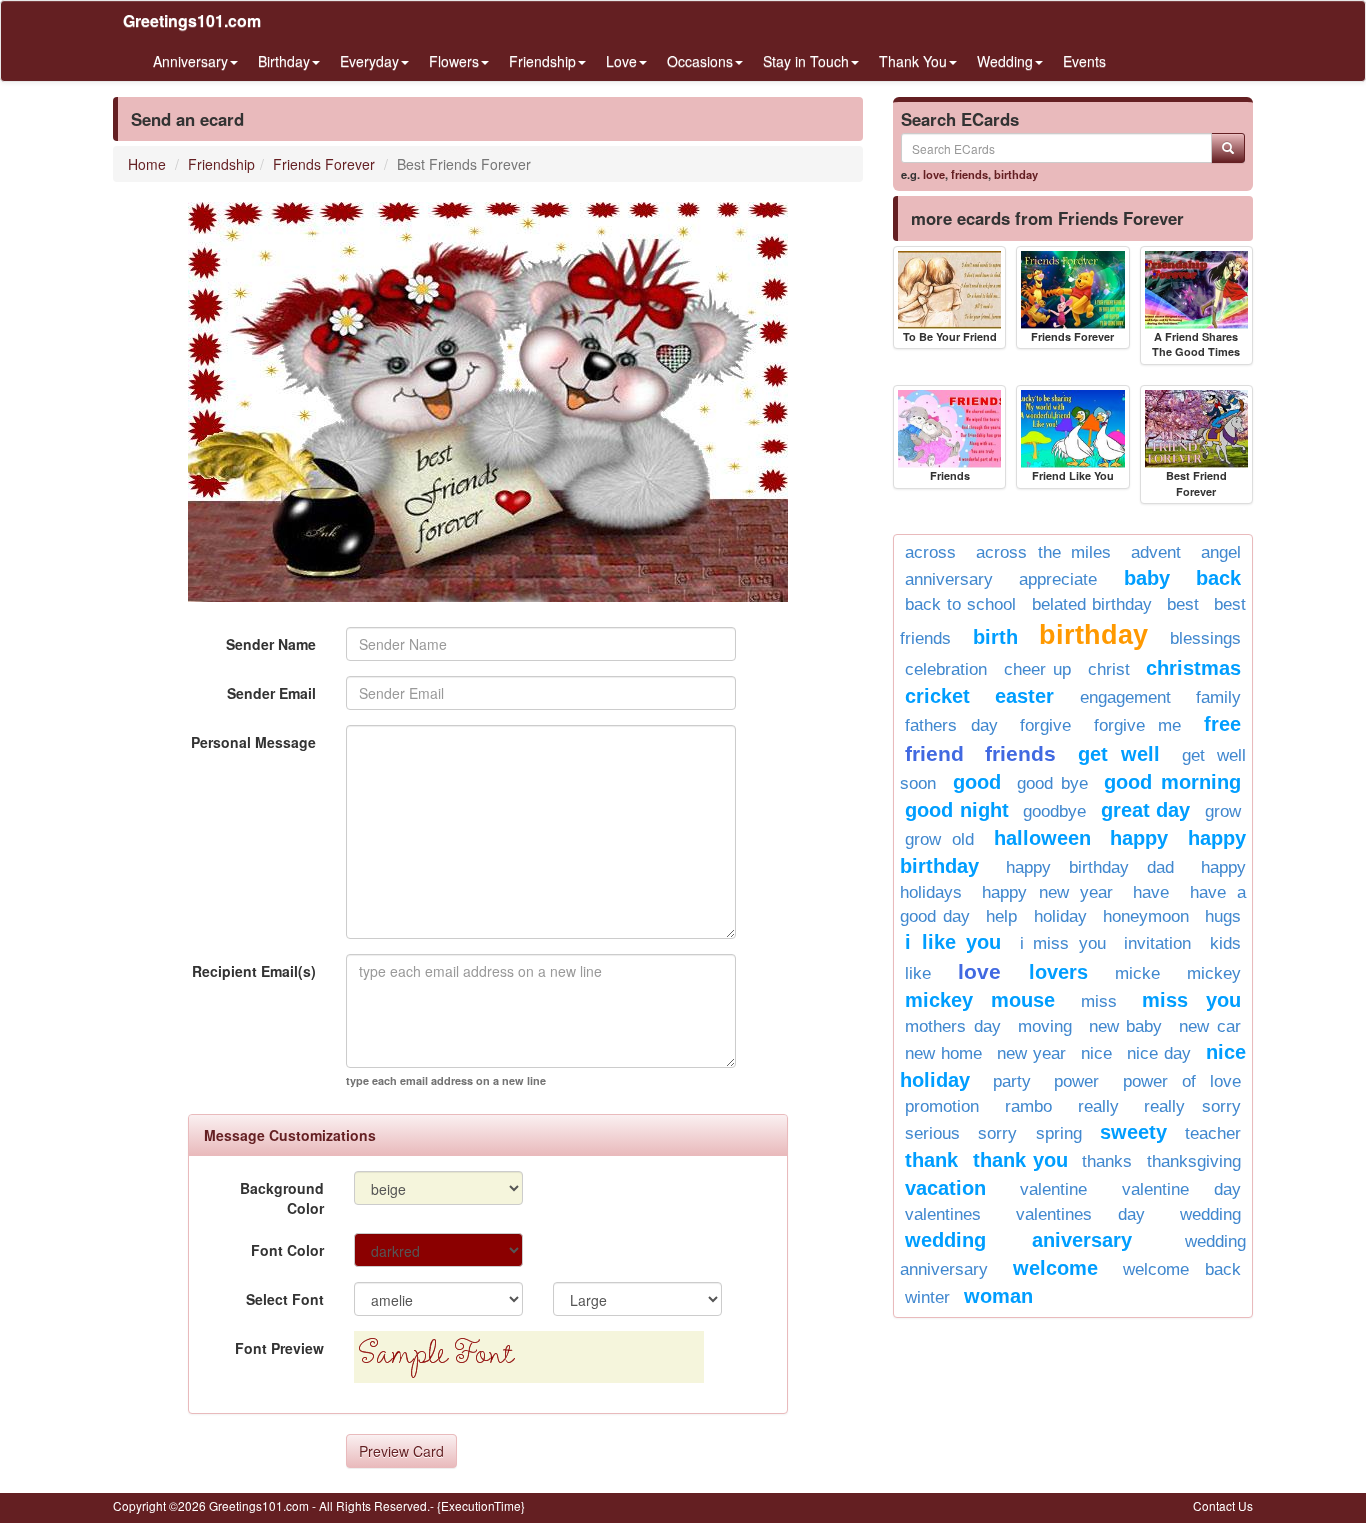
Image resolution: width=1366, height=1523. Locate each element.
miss (1099, 1001)
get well (1119, 754)
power (1076, 1081)
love (934, 174)
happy (1139, 838)
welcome (1055, 1268)
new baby (1126, 1026)
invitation (1157, 943)
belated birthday (1092, 604)
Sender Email (271, 693)
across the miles (1044, 552)
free (1222, 724)
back (1218, 578)
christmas (1193, 668)
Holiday (1060, 916)
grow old (939, 839)
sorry (997, 1133)
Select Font (285, 1299)
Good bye (1052, 783)
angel (1221, 552)
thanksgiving (1194, 1161)
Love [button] (621, 61)
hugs (1223, 916)
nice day (1159, 1053)
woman (998, 1296)
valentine (1053, 1189)
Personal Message (253, 742)
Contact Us (1223, 1505)
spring (1059, 1133)
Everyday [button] (369, 61)
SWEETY (1133, 1132)
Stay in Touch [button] (806, 61)
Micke (1137, 973)
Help (1001, 916)
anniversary (949, 579)
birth (995, 637)
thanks (1107, 1161)
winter (927, 1297)
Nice (1096, 1053)
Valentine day (1181, 1189)
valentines (943, 1214)
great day (1146, 810)
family (1218, 697)
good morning (1172, 782)
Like (918, 973)
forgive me (1138, 725)
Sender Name (271, 644)
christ (1109, 669)
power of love (1182, 1081)
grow (1223, 811)
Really (1098, 1106)
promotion (942, 1106)
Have (1151, 892)
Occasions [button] (700, 61)
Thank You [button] (913, 61)
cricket (937, 696)
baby (1147, 578)
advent (1156, 552)
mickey (1214, 973)
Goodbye (1054, 811)
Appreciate (1058, 579)
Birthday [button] (284, 61)
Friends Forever (324, 164)
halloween (1042, 838)
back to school (960, 604)
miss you (1191, 1000)
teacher (1213, 1133)
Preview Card (401, 1451)
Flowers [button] (454, 61)
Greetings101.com (192, 20)
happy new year (1047, 892)
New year (1031, 1053)
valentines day (1080, 1214)
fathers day (951, 725)
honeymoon (1146, 916)
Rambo (1028, 1106)
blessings (1205, 638)
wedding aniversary (1018, 1240)
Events (1084, 61)
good (977, 782)
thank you (1020, 1160)
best (1183, 604)
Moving (1045, 1026)
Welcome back (1182, 1269)
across (930, 552)
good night (957, 810)
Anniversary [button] (190, 61)
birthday (1016, 174)
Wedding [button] (1005, 61)
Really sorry (1192, 1106)
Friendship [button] (542, 61)
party (1012, 1081)
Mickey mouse (980, 1000)
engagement (1125, 697)
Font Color (287, 1250)
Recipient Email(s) (254, 971)
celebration (946, 669)
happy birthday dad (1090, 867)
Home (147, 164)
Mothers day (953, 1026)
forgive (1045, 725)
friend (934, 753)
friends (969, 174)
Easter (1024, 696)
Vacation (945, 1188)
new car (1210, 1026)
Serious (932, 1133)
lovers (1058, 972)
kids (1225, 943)
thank (931, 1160)
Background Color (282, 1198)
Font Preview (279, 1348)
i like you (953, 942)
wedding (1210, 1214)
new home (943, 1053)
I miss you (1063, 943)
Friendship (221, 164)
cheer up (1038, 669)
